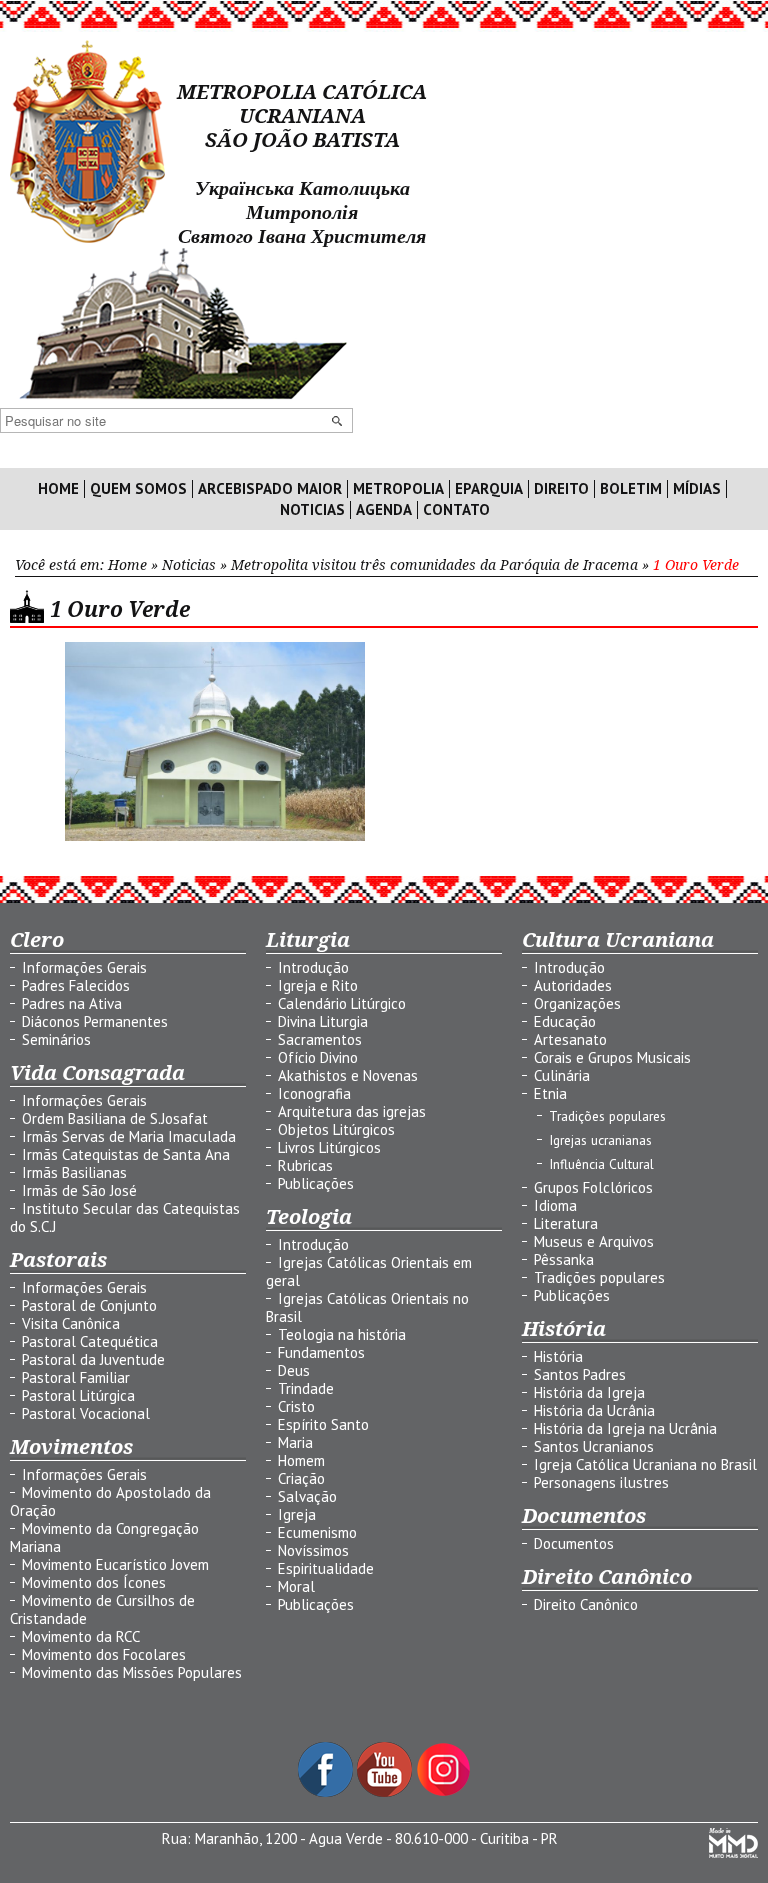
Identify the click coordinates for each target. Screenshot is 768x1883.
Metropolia (398, 489)
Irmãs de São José (79, 1190)
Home (58, 489)
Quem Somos (138, 489)
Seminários (56, 1039)
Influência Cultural (601, 1164)
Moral (296, 1586)
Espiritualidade (326, 1568)
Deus (294, 1370)
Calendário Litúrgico (342, 1003)
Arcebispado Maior (270, 489)
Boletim (631, 489)
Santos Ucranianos (594, 1446)
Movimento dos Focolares (104, 1654)
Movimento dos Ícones (94, 1582)
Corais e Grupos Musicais (612, 1057)
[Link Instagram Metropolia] (443, 1791)
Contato (456, 510)
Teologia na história (342, 1334)
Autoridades (573, 985)
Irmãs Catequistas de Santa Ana (126, 1154)
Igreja (297, 1514)
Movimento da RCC (81, 1636)
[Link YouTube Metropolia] (386, 1791)
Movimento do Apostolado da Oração (110, 1501)
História (558, 1356)
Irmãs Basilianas (74, 1172)
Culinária (562, 1075)
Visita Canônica (71, 1323)
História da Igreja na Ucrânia (625, 1428)
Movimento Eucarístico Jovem (115, 1564)
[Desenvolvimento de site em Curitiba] (733, 1852)
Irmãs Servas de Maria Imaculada (129, 1136)
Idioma (555, 1205)
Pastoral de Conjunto (89, 1305)
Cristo (296, 1406)
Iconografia (314, 1093)
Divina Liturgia (323, 1021)
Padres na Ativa (72, 1003)
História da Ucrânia (594, 1410)
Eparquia (489, 489)
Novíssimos (313, 1550)
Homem (301, 1460)
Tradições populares (607, 1116)
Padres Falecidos (76, 985)
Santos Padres (580, 1374)
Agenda (384, 510)
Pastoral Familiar (76, 1377)
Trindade (306, 1388)
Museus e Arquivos (594, 1241)
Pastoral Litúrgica (78, 1395)
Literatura (566, 1223)
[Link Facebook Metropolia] (327, 1791)
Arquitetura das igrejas (352, 1111)
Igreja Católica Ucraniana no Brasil (645, 1464)
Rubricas (305, 1165)
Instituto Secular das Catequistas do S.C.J (125, 1217)
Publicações (316, 1183)
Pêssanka (564, 1259)
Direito (561, 489)
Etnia (550, 1093)
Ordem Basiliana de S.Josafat (115, 1118)
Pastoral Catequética (90, 1341)
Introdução (313, 967)
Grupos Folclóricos (593, 1187)
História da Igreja (589, 1392)
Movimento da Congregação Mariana (104, 1537)
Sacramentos (320, 1039)
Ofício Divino (318, 1057)
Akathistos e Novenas (348, 1075)
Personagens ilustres (601, 1482)
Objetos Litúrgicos (336, 1129)
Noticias (312, 510)
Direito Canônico (586, 1604)
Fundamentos (321, 1352)
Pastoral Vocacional (86, 1413)
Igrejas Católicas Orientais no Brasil (367, 1307)
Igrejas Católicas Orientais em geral (369, 1271)
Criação (301, 1478)
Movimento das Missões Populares (132, 1672)
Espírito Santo (323, 1424)
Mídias (697, 489)
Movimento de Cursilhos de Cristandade (102, 1609)
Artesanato (570, 1039)
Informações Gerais (84, 967)
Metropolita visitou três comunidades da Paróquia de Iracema (434, 565)
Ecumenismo (317, 1532)
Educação (565, 1021)
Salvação (307, 1496)
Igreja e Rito (318, 985)
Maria (295, 1442)
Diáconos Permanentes (95, 1021)
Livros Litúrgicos (329, 1147)
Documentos (574, 1543)
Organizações (577, 1003)
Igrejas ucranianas (600, 1140)
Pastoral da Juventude (93, 1359)
